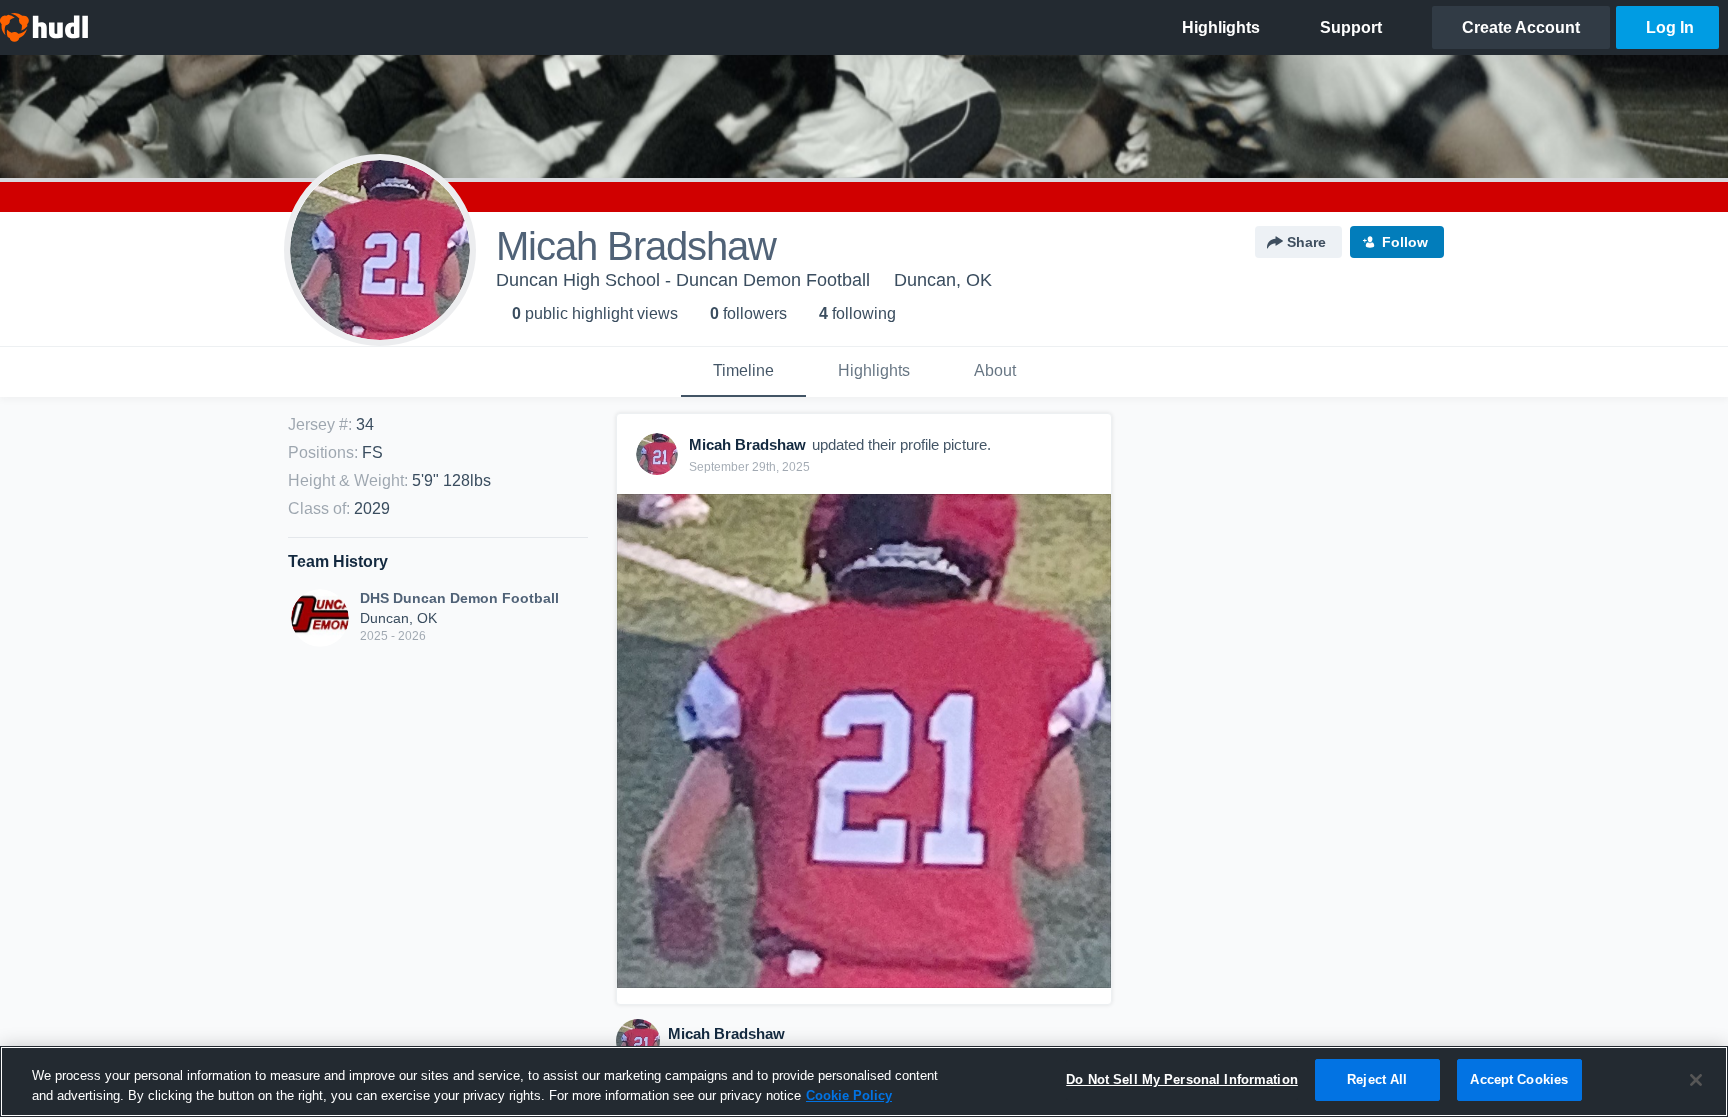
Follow (1405, 242)
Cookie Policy (849, 1095)
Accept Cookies (1519, 1079)
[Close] (1696, 1080)
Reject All (1377, 1079)
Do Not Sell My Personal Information (1182, 1079)
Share (1306, 242)
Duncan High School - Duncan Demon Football (683, 280)
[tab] (743, 372)
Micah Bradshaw (726, 1033)
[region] (864, 1081)
